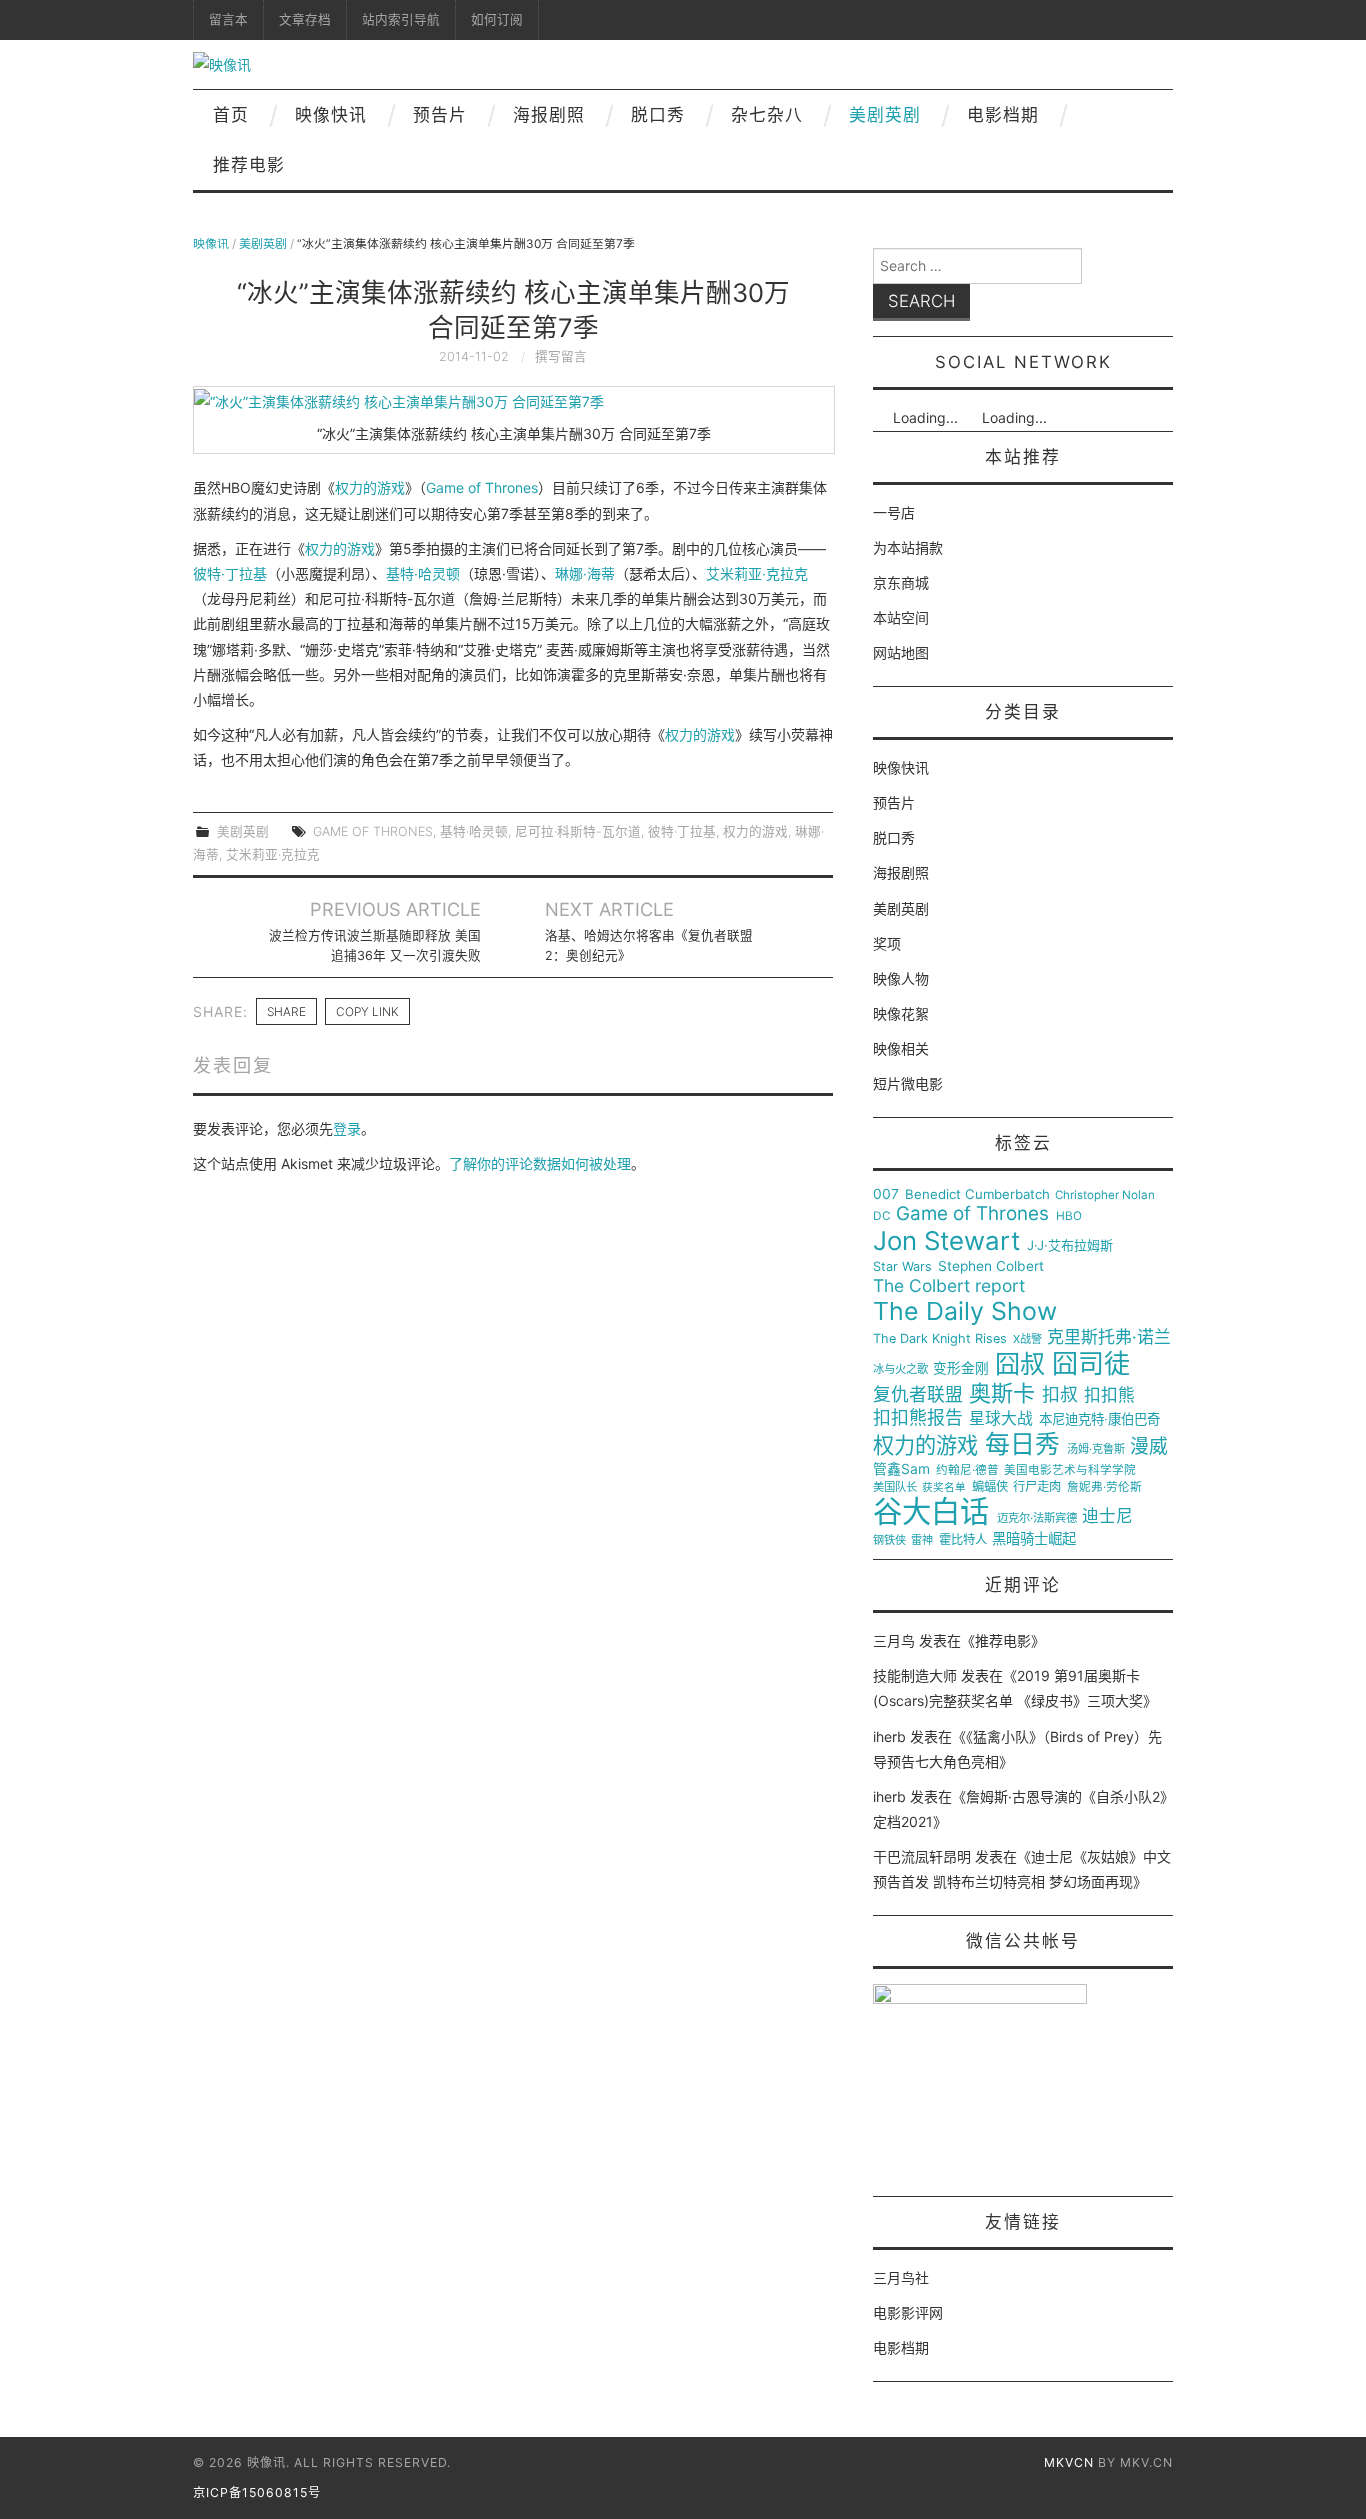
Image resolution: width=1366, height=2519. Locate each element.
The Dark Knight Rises (940, 1339)
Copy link (367, 1011)
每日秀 (1022, 1444)
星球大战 (1001, 1419)
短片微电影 (908, 1083)
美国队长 (895, 1487)
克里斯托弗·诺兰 (1109, 1337)
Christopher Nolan (1105, 1195)
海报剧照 (549, 115)
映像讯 (211, 243)
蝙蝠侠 (990, 1487)
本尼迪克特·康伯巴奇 (1099, 1419)
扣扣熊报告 (918, 1418)
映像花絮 (901, 1013)
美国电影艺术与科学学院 (1070, 1470)
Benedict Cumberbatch (977, 1194)
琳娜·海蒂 (585, 573)
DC (882, 1216)
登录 (347, 1128)
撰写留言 (561, 356)
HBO (1069, 1216)
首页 (231, 115)
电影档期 (1003, 115)
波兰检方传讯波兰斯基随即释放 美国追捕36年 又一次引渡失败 (375, 945)
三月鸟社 (901, 2277)
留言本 (228, 19)
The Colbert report (949, 1286)
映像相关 (901, 1048)
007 (886, 1194)
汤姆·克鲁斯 (1096, 1449)
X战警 (1027, 1339)
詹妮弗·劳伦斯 (1104, 1487)
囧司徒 (1091, 1364)
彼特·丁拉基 (230, 573)
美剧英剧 (885, 115)
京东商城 (901, 582)
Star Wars (902, 1267)
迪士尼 (1107, 1516)
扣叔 (1060, 1395)
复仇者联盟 (918, 1395)
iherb (889, 1736)
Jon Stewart (946, 1241)
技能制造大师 (915, 1675)
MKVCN (1069, 2462)
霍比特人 (963, 1540)
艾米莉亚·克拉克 (757, 573)
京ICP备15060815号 (257, 2492)
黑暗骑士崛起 (1034, 1539)
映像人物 (901, 978)
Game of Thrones (482, 487)
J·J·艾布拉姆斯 (1070, 1245)
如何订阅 (497, 19)
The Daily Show (965, 1311)
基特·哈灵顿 (423, 573)
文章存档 (305, 19)
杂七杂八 (767, 115)
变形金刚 (961, 1368)
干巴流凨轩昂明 (922, 1856)
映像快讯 (331, 115)
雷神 (922, 1540)
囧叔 (1020, 1364)
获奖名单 (944, 1488)
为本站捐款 (908, 547)
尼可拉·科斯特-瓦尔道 (578, 831)
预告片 (440, 115)
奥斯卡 (1002, 1393)
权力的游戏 (370, 487)
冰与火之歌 (900, 1369)
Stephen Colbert (991, 1266)
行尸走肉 (1037, 1487)
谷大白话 (931, 1512)
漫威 (1149, 1447)
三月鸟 (894, 1640)
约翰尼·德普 (967, 1470)
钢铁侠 (889, 1540)
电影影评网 (908, 2312)
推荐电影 (249, 165)
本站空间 (901, 617)
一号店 (894, 512)
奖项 (887, 943)
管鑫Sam (901, 1469)
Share (286, 1011)
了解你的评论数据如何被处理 (540, 1163)
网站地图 (901, 652)
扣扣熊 (1109, 1395)
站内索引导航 (401, 19)
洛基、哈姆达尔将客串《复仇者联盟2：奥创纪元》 (649, 945)
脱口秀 (658, 115)
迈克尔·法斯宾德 (1037, 1518)
